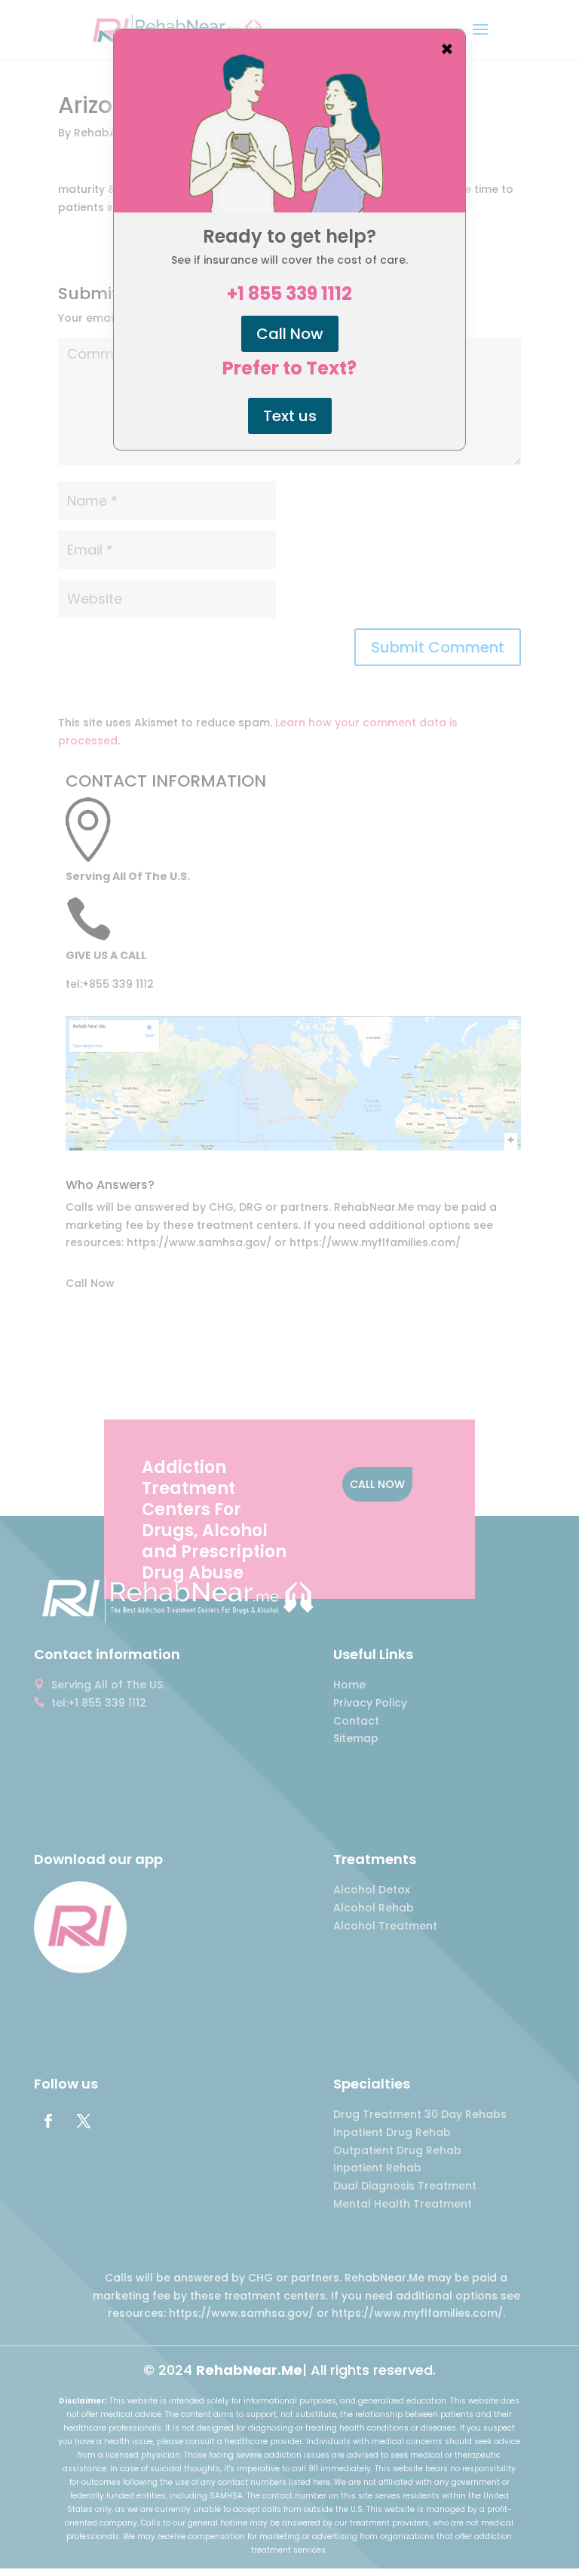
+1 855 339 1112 (289, 294)
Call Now (290, 334)
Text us (290, 416)
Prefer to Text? (289, 368)
